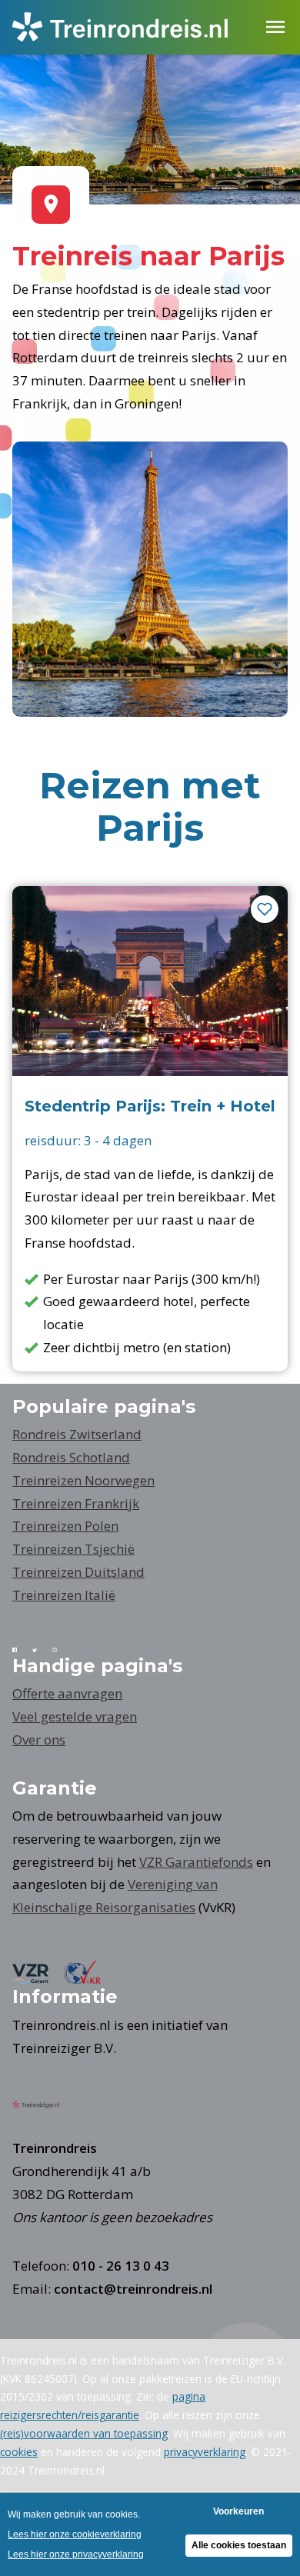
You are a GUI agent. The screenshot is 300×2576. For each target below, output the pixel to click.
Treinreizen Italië (64, 1595)
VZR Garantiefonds (196, 1862)
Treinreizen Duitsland (78, 1572)
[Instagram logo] (62, 1647)
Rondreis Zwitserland (77, 1434)
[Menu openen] (275, 27)
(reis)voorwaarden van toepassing (84, 2433)
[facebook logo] (22, 1647)
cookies (19, 2452)
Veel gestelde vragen (75, 1716)
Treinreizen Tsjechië (73, 1549)
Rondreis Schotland (71, 1457)
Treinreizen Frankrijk (76, 1503)
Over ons (39, 1740)
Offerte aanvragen (67, 1693)
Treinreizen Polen (65, 1526)
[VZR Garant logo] (38, 1979)
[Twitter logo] (42, 1647)
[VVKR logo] (90, 1979)
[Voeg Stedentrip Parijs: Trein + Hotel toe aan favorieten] (265, 909)
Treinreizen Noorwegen (83, 1480)
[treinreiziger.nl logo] (43, 2103)
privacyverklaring (205, 2452)
